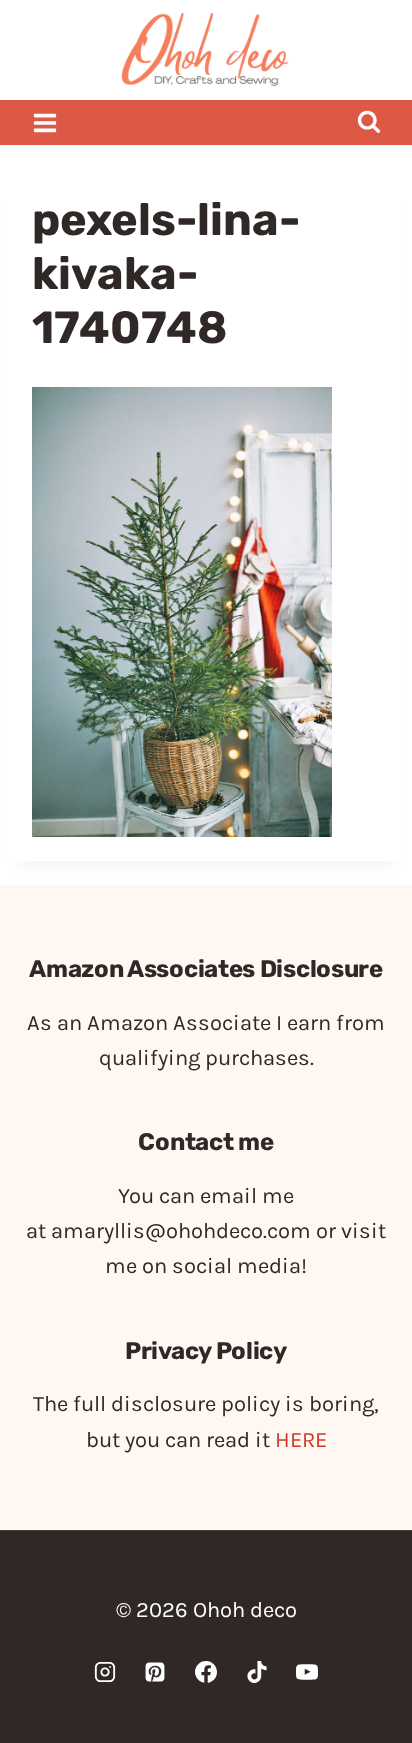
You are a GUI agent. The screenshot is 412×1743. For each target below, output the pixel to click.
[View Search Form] (368, 122)
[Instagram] (105, 1672)
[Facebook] (206, 1672)
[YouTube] (307, 1672)
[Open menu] (45, 122)
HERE (301, 1440)
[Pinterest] (155, 1672)
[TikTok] (257, 1672)
